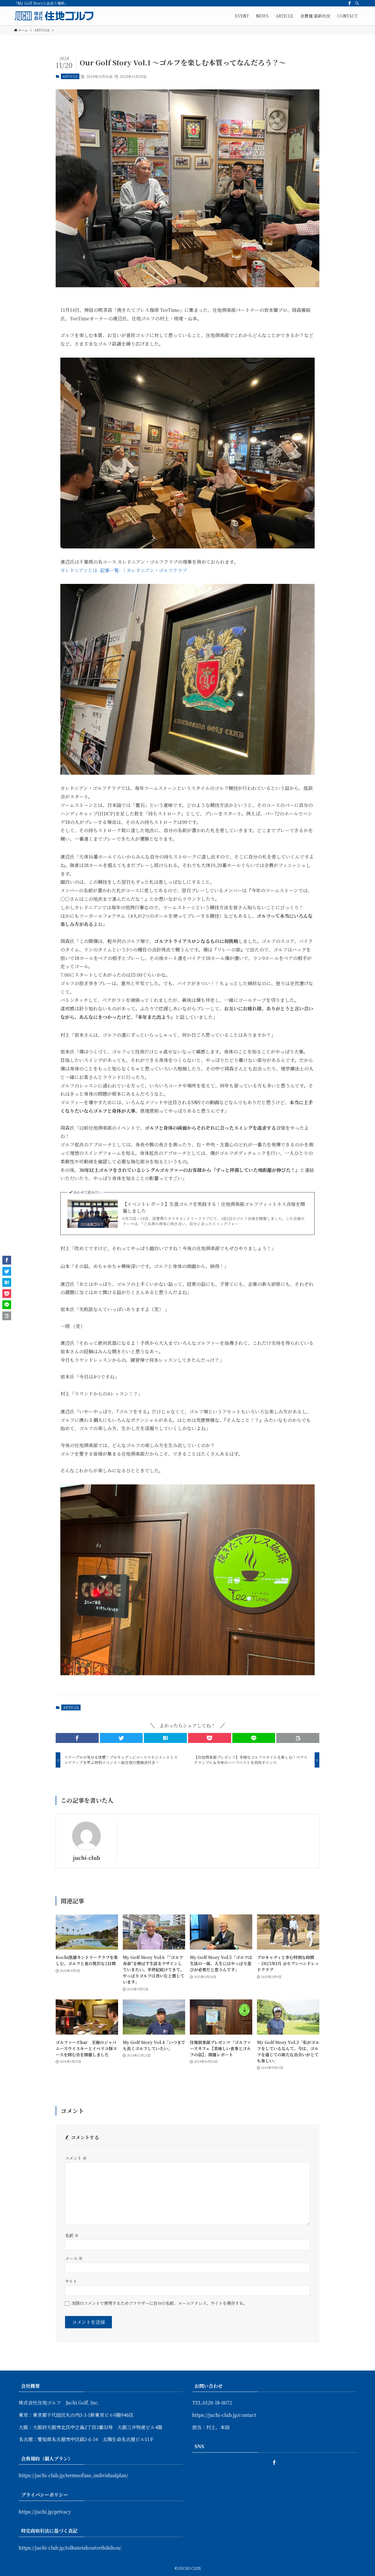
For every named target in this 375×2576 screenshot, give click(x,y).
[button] (77, 1738)
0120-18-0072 (217, 2403)
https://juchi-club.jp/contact (224, 2415)
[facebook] (350, 3)
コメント (76, 2158)
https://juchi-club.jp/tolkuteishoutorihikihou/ (70, 2548)
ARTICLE (70, 76)
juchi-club (87, 1858)
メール (74, 2258)
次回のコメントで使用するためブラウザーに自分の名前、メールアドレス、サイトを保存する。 (159, 2303)
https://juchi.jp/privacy (45, 2512)
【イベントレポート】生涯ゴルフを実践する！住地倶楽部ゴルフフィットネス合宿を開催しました (214, 1207)
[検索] (357, 3)
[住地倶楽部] (54, 16)
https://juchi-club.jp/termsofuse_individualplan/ (74, 2475)
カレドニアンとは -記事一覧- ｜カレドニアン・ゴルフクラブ (124, 570)
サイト (71, 2281)
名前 (72, 2235)
